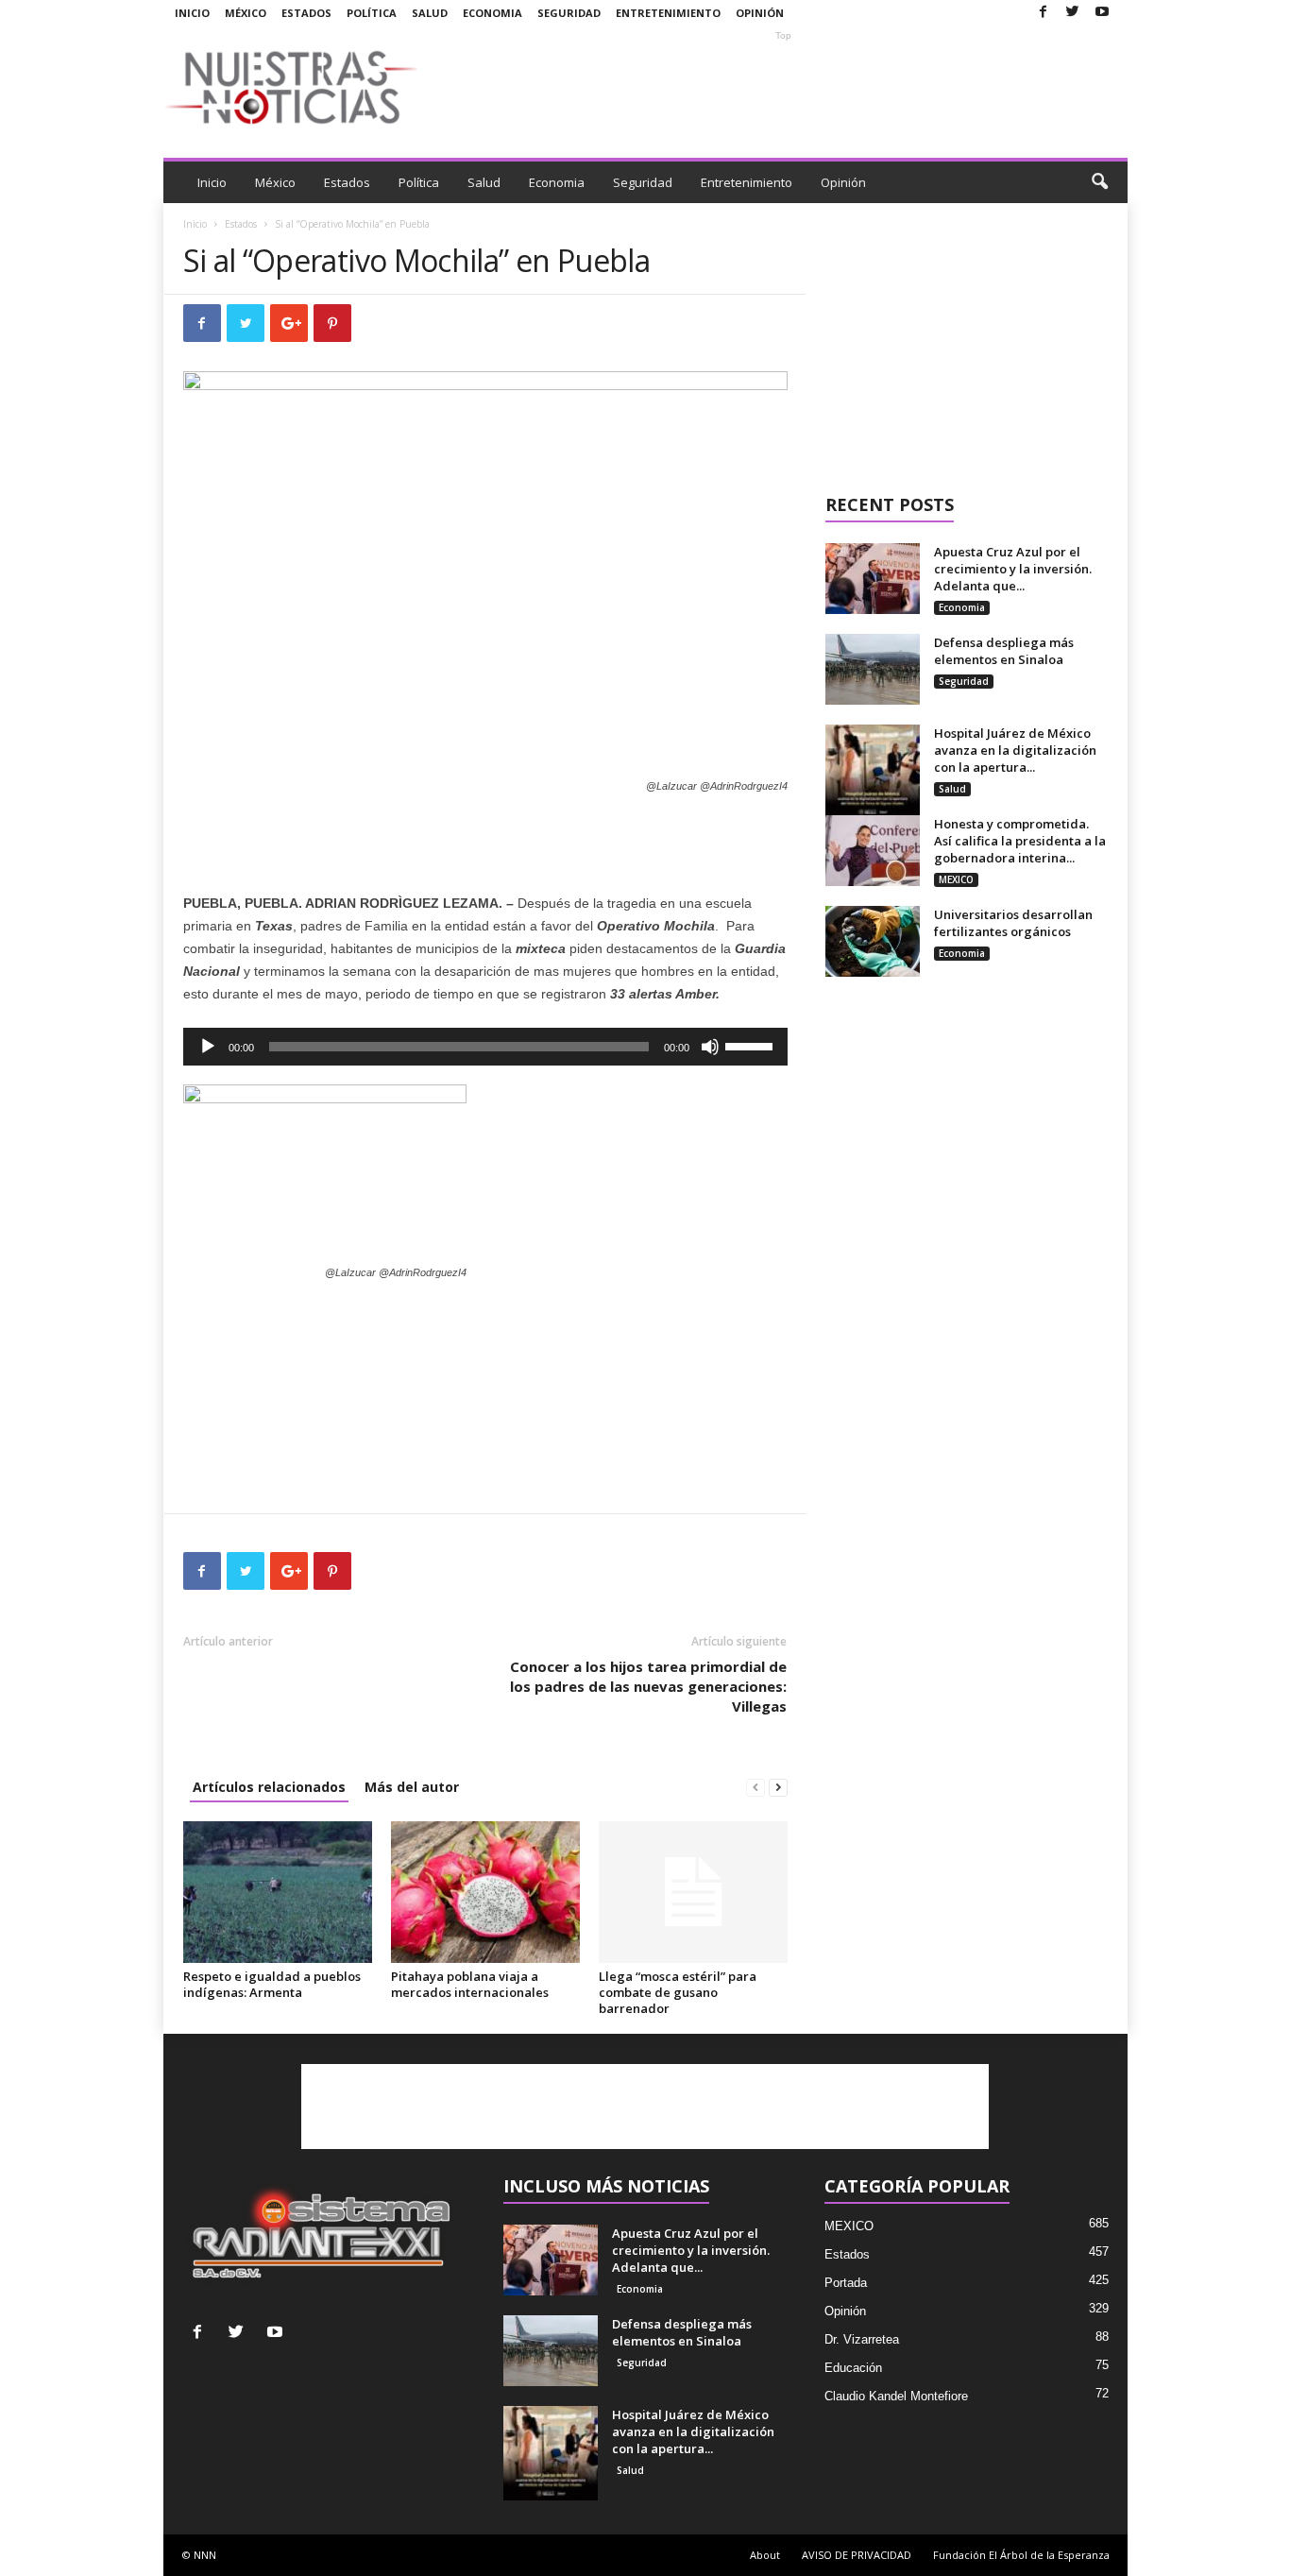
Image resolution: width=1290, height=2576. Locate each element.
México (246, 13)
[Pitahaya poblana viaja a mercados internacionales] (485, 1892)
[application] (485, 1047)
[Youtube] (1102, 13)
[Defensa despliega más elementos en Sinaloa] (873, 669)
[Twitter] (1073, 13)
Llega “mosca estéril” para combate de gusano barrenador (678, 1992)
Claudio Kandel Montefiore (896, 2396)
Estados (306, 13)
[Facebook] (1044, 13)
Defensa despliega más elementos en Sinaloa (1004, 651)
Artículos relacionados (269, 1787)
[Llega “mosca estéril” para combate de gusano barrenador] (693, 1892)
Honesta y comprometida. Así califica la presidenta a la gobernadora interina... (1020, 841)
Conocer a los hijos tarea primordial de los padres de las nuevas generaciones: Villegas (648, 1686)
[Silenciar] (710, 1047)
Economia (492, 13)
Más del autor (412, 1787)
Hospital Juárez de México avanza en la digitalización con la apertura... (1015, 750)
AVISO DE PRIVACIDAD (857, 2555)
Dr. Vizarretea (862, 2339)
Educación (853, 2368)
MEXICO (956, 879)
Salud (430, 13)
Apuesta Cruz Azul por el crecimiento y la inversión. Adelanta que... (1013, 569)
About (765, 2555)
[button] (1099, 182)
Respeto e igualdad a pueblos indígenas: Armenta (272, 1984)
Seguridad (569, 13)
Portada (846, 2283)
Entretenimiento (668, 13)
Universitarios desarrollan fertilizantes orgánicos (1013, 923)
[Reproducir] (208, 1047)
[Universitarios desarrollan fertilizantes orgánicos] (873, 941)
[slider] (752, 1045)
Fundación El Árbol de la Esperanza (1021, 2555)
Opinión (760, 13)
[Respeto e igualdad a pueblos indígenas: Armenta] (278, 1892)
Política (372, 13)
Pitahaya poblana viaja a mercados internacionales (470, 1984)
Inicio (192, 13)
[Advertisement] (784, 87)
